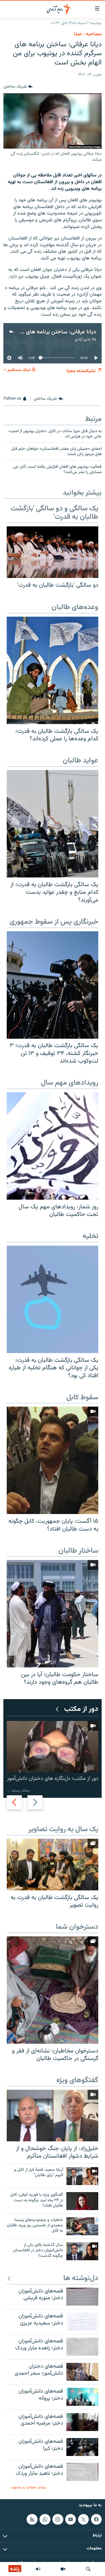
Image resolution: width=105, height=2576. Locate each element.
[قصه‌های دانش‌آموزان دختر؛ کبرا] (82, 2447)
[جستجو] (88, 2569)
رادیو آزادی (83, 339)
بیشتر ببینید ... (18, 1790)
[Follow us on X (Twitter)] (83, 2519)
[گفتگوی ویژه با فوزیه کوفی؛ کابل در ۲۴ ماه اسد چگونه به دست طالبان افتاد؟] (82, 2201)
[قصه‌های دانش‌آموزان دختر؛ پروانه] (82, 2397)
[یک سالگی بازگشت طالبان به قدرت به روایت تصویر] (53, 1865)
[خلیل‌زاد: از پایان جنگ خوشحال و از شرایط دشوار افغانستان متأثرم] (53, 2116)
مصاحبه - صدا (88, 34)
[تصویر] (63, 2569)
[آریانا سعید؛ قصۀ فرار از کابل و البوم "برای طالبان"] (82, 2176)
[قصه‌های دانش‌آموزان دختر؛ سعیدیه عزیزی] (82, 2322)
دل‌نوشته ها (81, 2279)
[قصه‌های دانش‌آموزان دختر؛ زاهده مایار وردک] (82, 2347)
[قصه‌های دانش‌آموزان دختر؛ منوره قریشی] (82, 2297)
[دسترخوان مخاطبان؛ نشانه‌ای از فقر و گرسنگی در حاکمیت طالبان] (53, 1990)
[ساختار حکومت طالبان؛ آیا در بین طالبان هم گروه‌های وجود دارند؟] (53, 1614)
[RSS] (32, 2519)
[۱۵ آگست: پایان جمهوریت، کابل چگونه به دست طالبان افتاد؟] (53, 1460)
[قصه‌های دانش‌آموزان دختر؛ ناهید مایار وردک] (82, 2472)
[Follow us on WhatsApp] (45, 2519)
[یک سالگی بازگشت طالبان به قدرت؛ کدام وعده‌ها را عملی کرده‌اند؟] (53, 670)
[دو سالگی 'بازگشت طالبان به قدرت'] (53, 552)
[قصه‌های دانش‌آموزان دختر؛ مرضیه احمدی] (82, 2422)
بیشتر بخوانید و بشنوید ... (26, 2487)
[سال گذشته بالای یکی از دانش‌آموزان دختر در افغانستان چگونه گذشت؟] (82, 2251)
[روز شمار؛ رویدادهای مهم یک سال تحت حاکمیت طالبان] (53, 1146)
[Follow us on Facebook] (96, 2519)
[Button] (18, 87)
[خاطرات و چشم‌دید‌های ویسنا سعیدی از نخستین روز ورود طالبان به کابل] (82, 2226)
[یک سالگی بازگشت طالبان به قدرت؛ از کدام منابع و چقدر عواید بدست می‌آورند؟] (53, 824)
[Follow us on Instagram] (58, 2519)
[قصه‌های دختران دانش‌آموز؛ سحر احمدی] (82, 2372)
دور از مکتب (81, 1709)
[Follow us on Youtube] (71, 2519)
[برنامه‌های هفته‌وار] (38, 2569)
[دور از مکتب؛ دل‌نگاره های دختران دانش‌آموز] (53, 1747)
